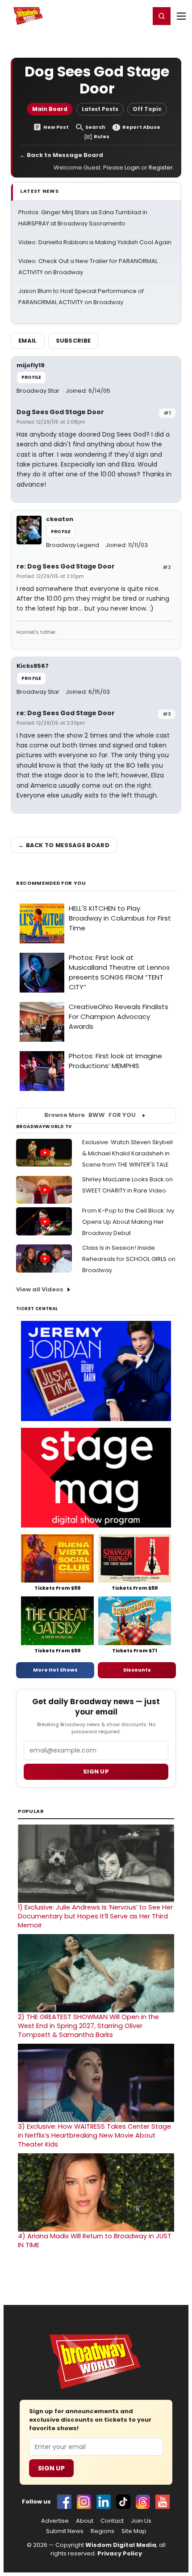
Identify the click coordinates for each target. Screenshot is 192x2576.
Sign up (96, 1772)
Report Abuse (141, 127)
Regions (102, 2531)
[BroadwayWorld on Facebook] (64, 2502)
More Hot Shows (55, 1670)
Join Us (141, 2521)
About (85, 2521)
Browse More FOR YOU (90, 1115)
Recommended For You (51, 883)
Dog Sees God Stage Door (60, 412)
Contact (112, 2521)
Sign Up (51, 2468)
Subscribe (73, 341)
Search (95, 127)
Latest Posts (100, 109)
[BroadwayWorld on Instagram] (84, 2502)
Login (139, 16)
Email (28, 341)
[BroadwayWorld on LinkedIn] (104, 2502)
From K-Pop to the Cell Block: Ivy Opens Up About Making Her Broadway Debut (128, 1222)
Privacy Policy (120, 2553)
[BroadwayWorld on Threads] (143, 2502)
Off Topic (147, 109)
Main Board (50, 109)
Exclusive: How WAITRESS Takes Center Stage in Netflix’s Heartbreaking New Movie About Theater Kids (94, 2135)
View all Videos (40, 1289)
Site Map (134, 2531)
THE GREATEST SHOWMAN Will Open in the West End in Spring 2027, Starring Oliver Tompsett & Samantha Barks (88, 2026)
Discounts (137, 1670)
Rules (102, 137)
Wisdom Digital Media (121, 2545)
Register (114, 16)
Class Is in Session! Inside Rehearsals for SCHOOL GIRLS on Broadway (129, 1259)
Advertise (55, 2521)
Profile (31, 377)
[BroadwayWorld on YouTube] (163, 2502)
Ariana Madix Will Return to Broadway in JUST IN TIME (95, 2241)
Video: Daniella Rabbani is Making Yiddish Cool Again (95, 242)
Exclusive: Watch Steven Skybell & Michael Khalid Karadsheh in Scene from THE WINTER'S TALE (127, 1153)
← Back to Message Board (61, 155)
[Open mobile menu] (181, 16)
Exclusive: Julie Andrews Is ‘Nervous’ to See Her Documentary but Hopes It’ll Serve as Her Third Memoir (95, 1916)
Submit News (65, 2531)
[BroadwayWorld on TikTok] (123, 2502)
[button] (162, 16)
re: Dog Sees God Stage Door (66, 566)
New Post (56, 127)
